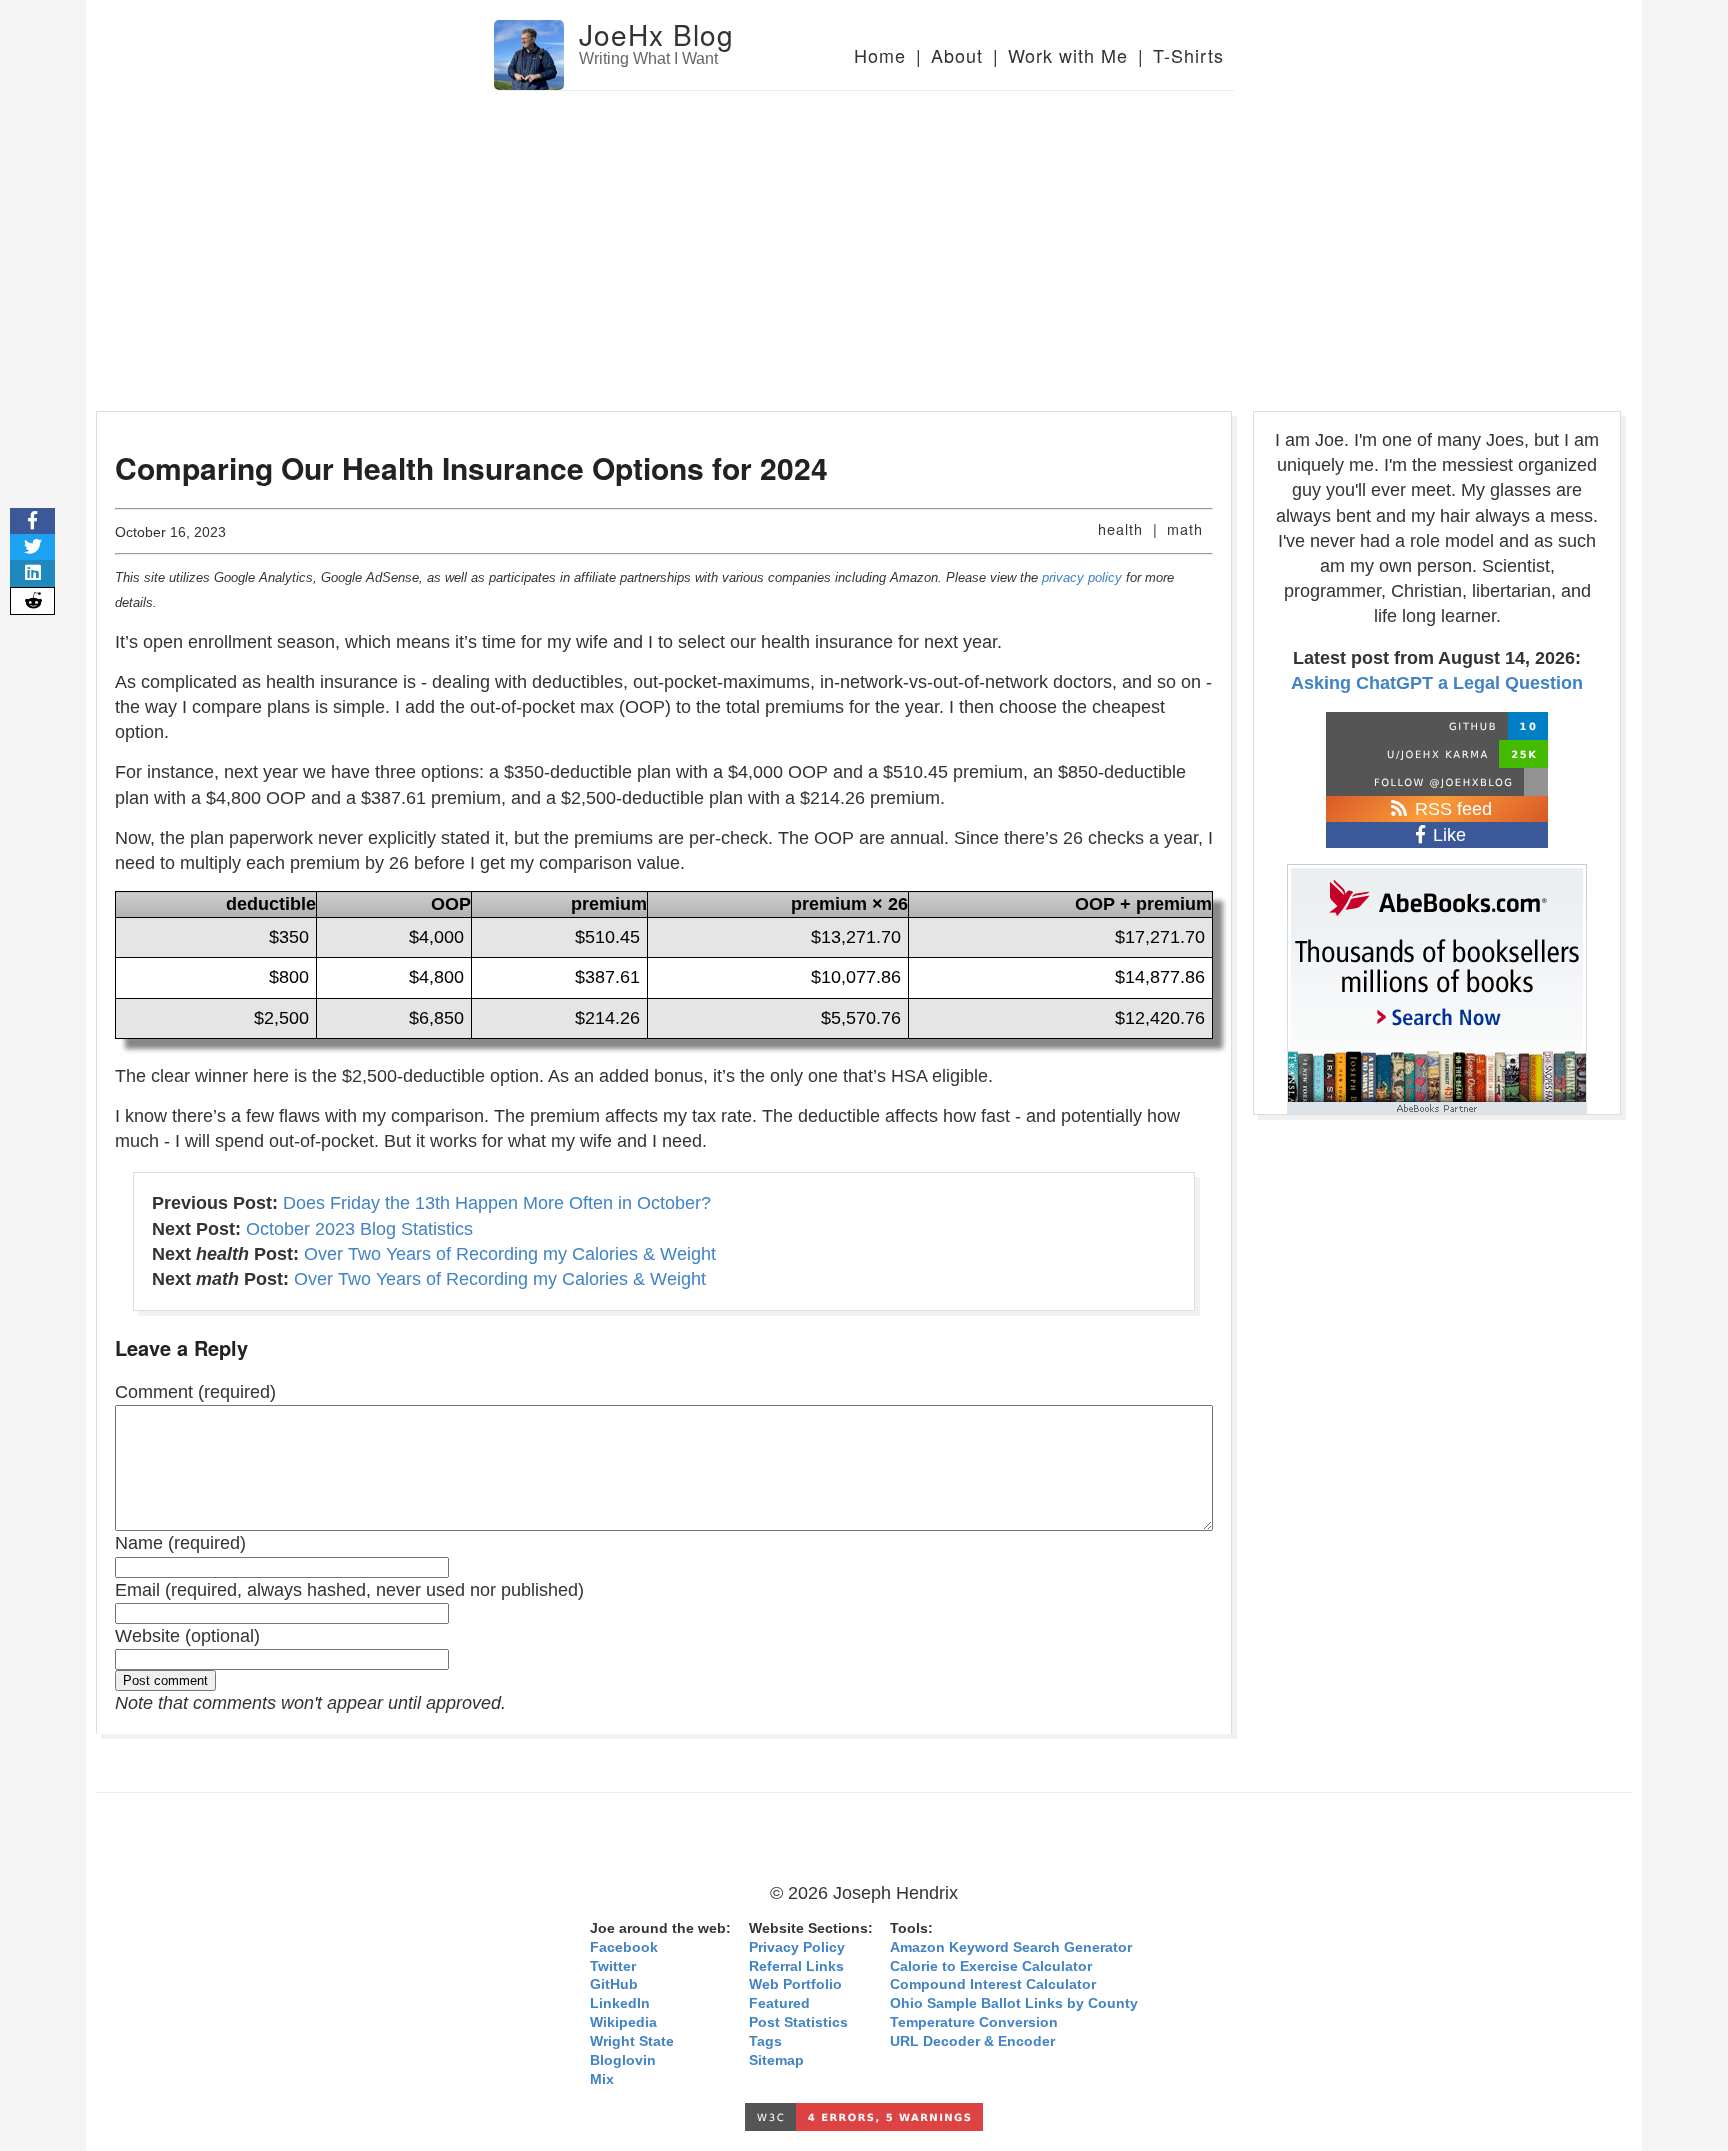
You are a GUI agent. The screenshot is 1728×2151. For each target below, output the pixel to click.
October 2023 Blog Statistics (359, 1229)
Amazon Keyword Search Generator (1011, 1947)
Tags (765, 2041)
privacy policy (1082, 577)
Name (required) (180, 1543)
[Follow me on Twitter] (1437, 782)
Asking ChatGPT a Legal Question (1437, 683)
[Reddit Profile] (1437, 754)
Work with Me (1068, 55)
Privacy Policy (797, 1947)
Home (880, 55)
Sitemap (776, 2060)
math (1185, 528)
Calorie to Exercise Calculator (991, 1966)
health (1120, 528)
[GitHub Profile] (1437, 726)
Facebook (624, 1947)
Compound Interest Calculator (993, 1984)
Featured (779, 2003)
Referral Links (796, 1966)
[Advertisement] (864, 241)
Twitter (613, 1966)
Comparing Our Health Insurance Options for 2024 (471, 467)
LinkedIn (620, 2003)
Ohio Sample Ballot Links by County (1014, 2003)
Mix (602, 2079)
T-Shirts (1188, 55)
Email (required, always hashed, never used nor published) (349, 1590)
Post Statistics (798, 2022)
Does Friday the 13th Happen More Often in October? (497, 1203)
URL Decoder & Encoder (972, 2041)
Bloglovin (623, 2060)
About (957, 55)
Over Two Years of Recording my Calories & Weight (510, 1254)
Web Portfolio (795, 1984)
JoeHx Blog (656, 34)
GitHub (614, 1984)
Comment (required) (195, 1392)
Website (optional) (187, 1636)
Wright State (632, 2041)
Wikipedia (623, 2022)
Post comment (165, 1680)
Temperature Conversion (974, 2022)
